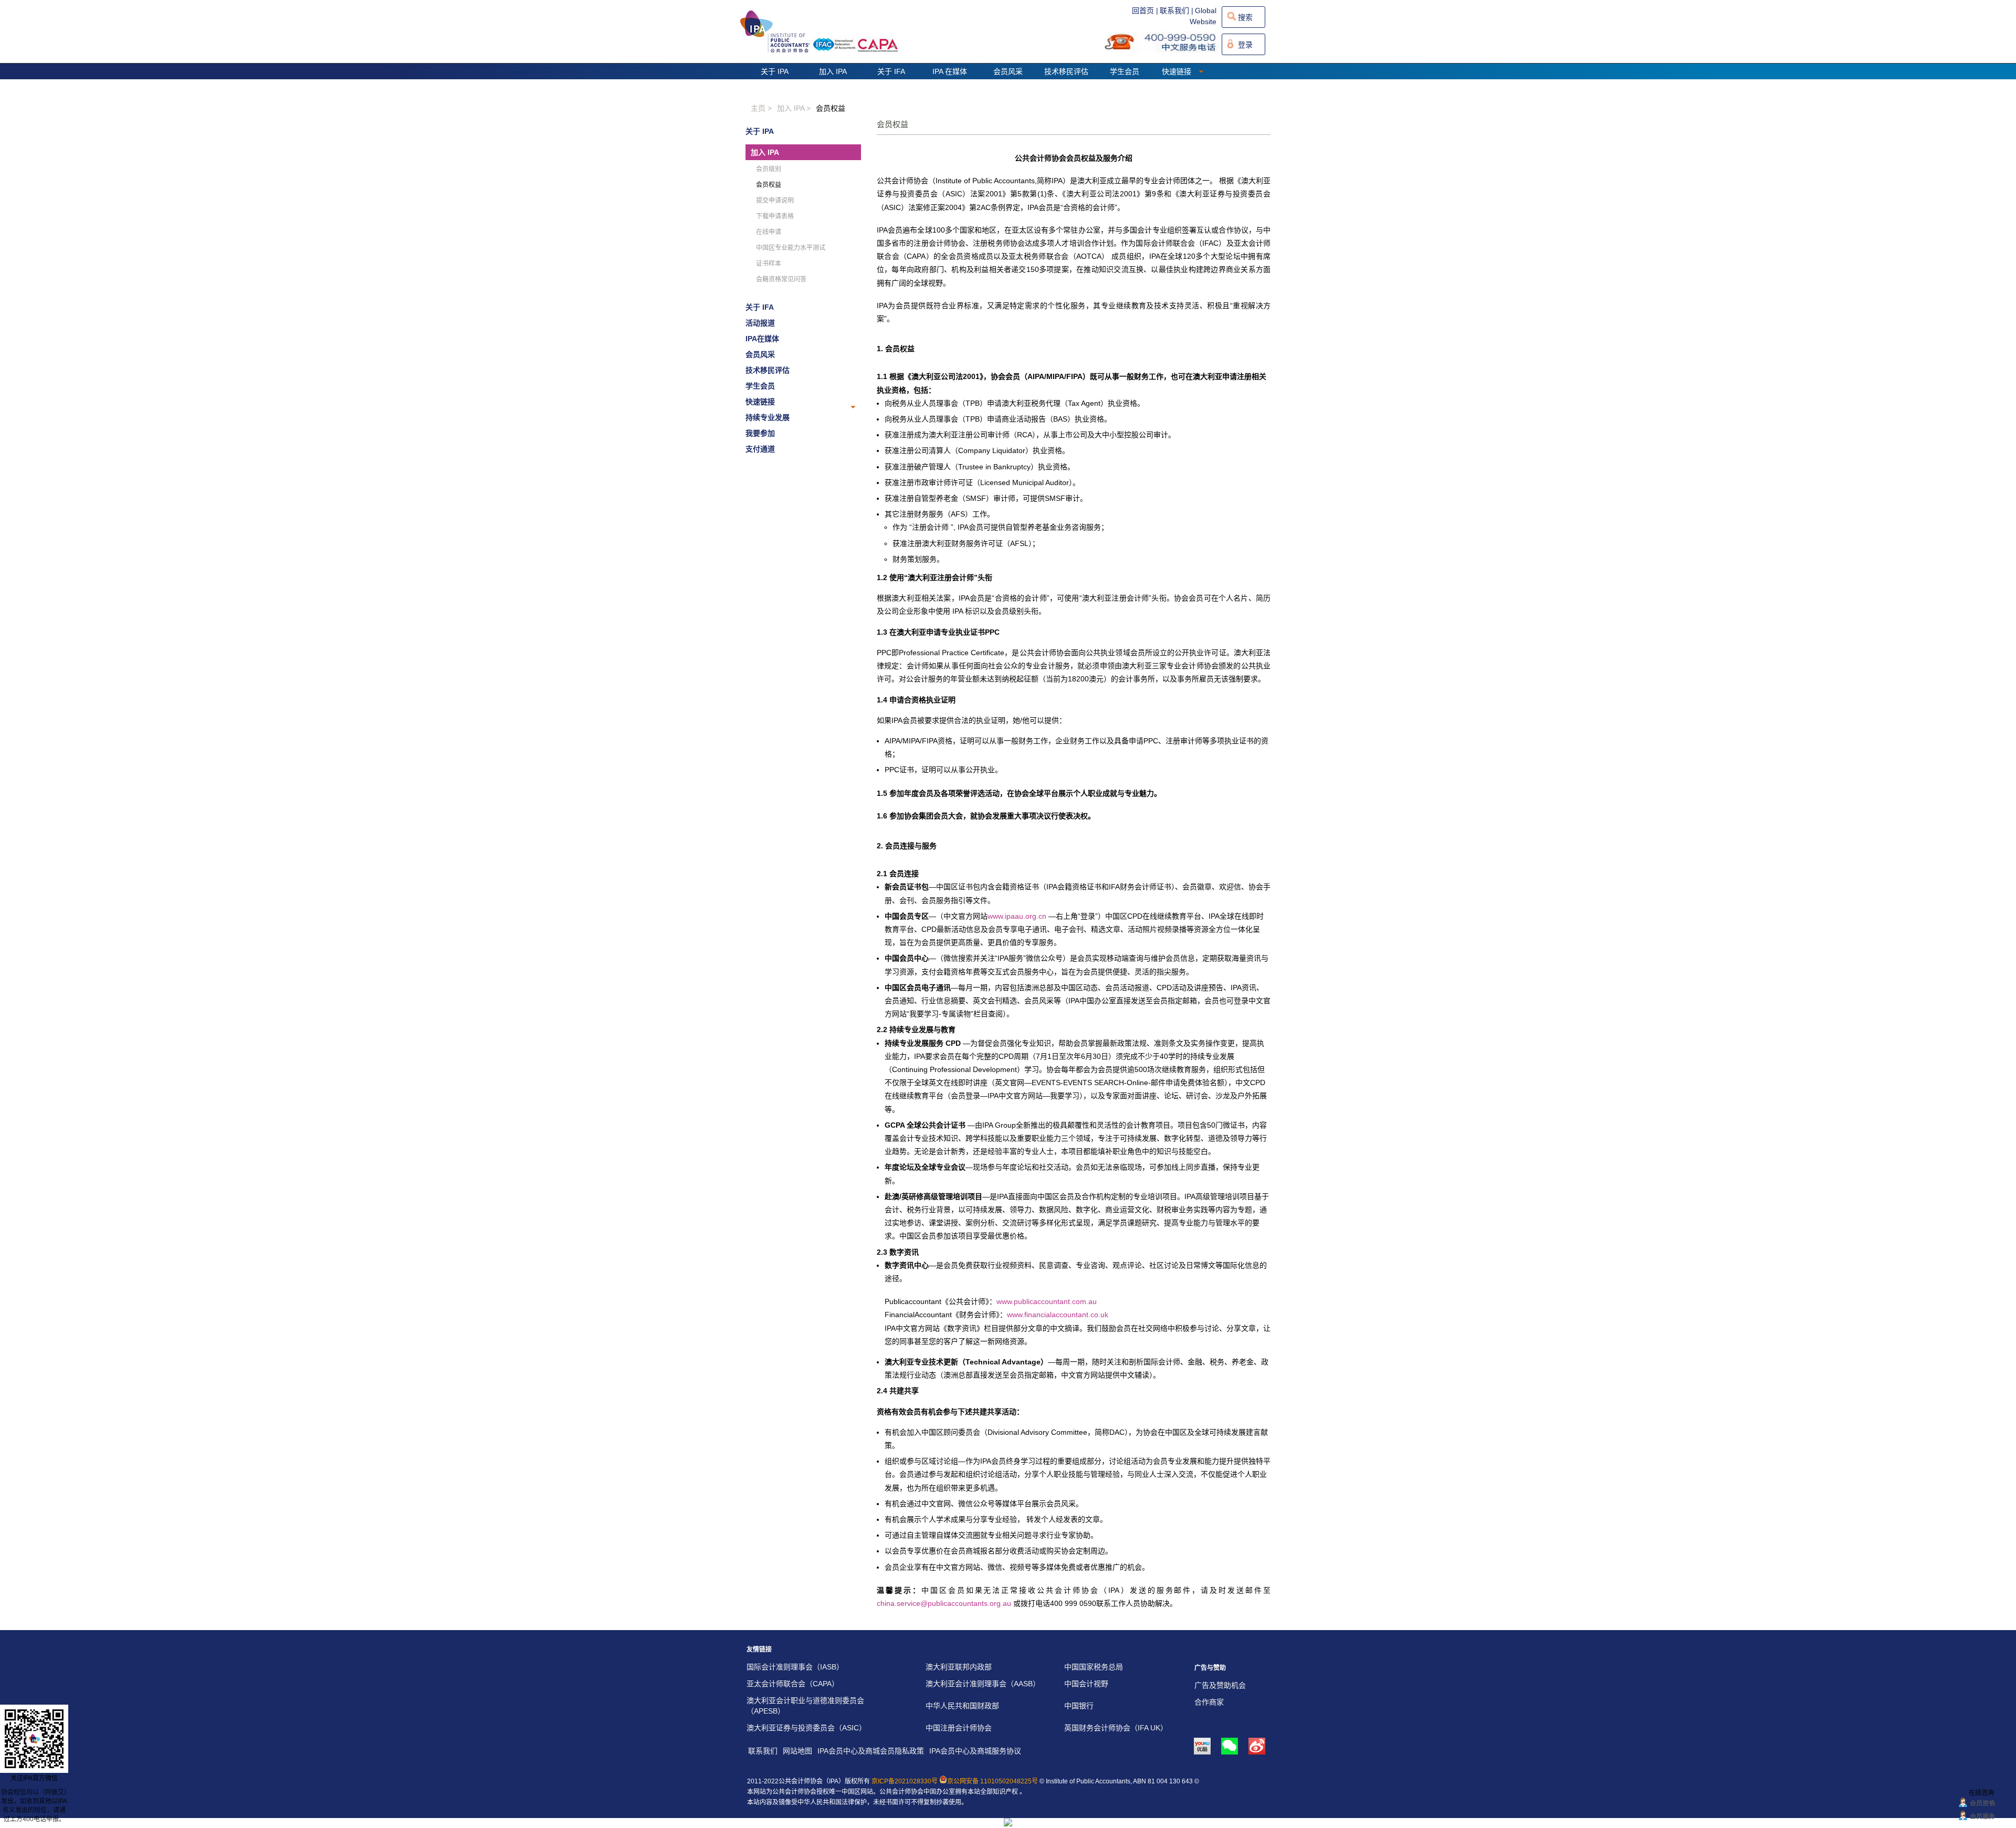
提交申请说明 (775, 201)
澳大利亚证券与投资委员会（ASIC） (806, 1728)
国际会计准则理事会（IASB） (795, 1667)
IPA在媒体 (762, 339)
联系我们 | (1177, 10)
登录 (1245, 45)
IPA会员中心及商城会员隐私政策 (871, 1751)
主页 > (761, 108)
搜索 (1245, 17)
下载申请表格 (775, 216)
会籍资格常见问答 (781, 279)
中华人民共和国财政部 (962, 1706)
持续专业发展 (768, 417)
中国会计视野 (1086, 1684)
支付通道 (760, 449)
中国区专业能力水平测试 (791, 248)
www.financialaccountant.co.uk (1058, 1315)
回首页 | (1145, 10)
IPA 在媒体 (950, 71)
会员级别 (769, 169)
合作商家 (1209, 1702)
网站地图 (797, 1751)
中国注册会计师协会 (959, 1728)
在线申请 (769, 232)
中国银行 (1079, 1706)
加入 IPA (833, 71)
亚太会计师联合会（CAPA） (793, 1684)
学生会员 (1125, 71)
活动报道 (760, 323)
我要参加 (760, 433)
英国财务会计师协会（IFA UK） (1116, 1728)
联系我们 (763, 1751)
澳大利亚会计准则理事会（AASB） (983, 1684)
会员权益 (831, 108)
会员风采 (1008, 71)
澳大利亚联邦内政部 (959, 1667)
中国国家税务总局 (1094, 1667)
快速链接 (1178, 71)
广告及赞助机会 (1220, 1685)
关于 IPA (775, 71)
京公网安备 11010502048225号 (993, 1781)
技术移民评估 (1066, 71)
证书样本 (769, 264)
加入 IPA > (794, 108)
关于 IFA (891, 71)
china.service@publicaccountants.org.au (944, 1603)
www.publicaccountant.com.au (1047, 1301)
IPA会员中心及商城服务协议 (975, 1751)
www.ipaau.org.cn (1017, 916)
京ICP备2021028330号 (905, 1781)
